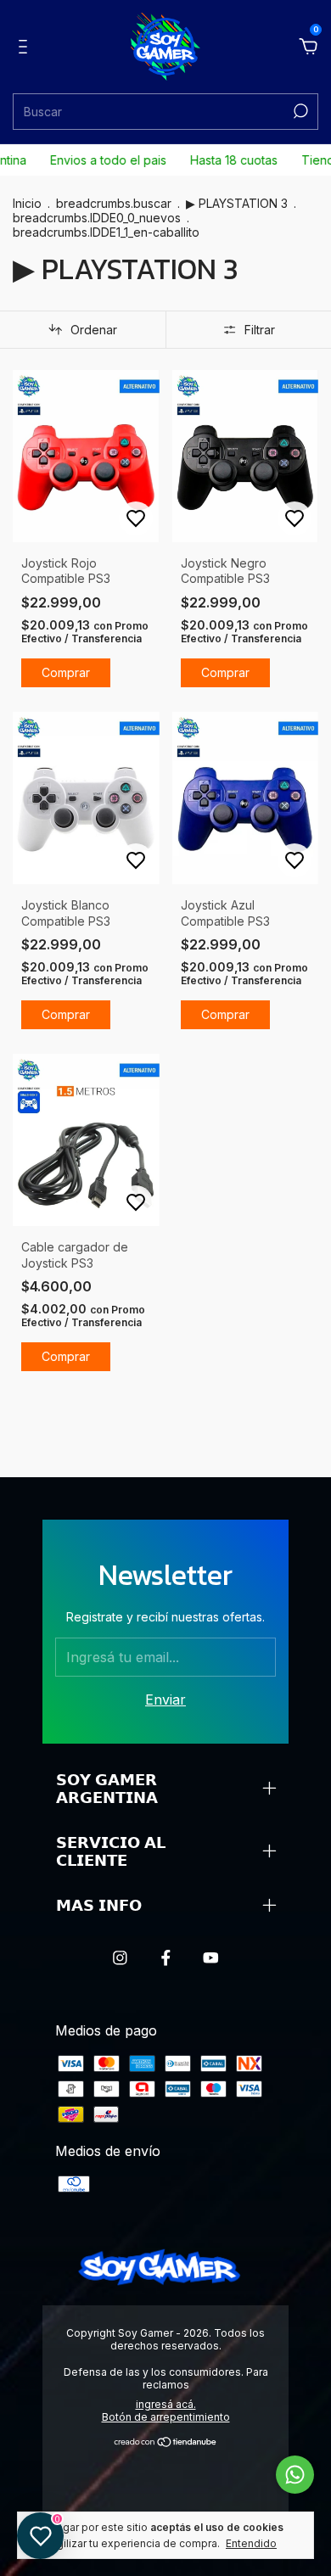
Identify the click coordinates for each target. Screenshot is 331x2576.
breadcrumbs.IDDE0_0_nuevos (97, 218)
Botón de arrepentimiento (166, 2417)
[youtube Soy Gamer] (211, 1958)
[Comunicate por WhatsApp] (295, 2475)
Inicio (27, 203)
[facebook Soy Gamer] (166, 1958)
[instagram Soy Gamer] (120, 1958)
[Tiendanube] (166, 2443)
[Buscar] (299, 111)
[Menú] (26, 48)
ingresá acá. (166, 2404)
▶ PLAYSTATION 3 (237, 203)
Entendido (251, 2543)
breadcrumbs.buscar (114, 203)
